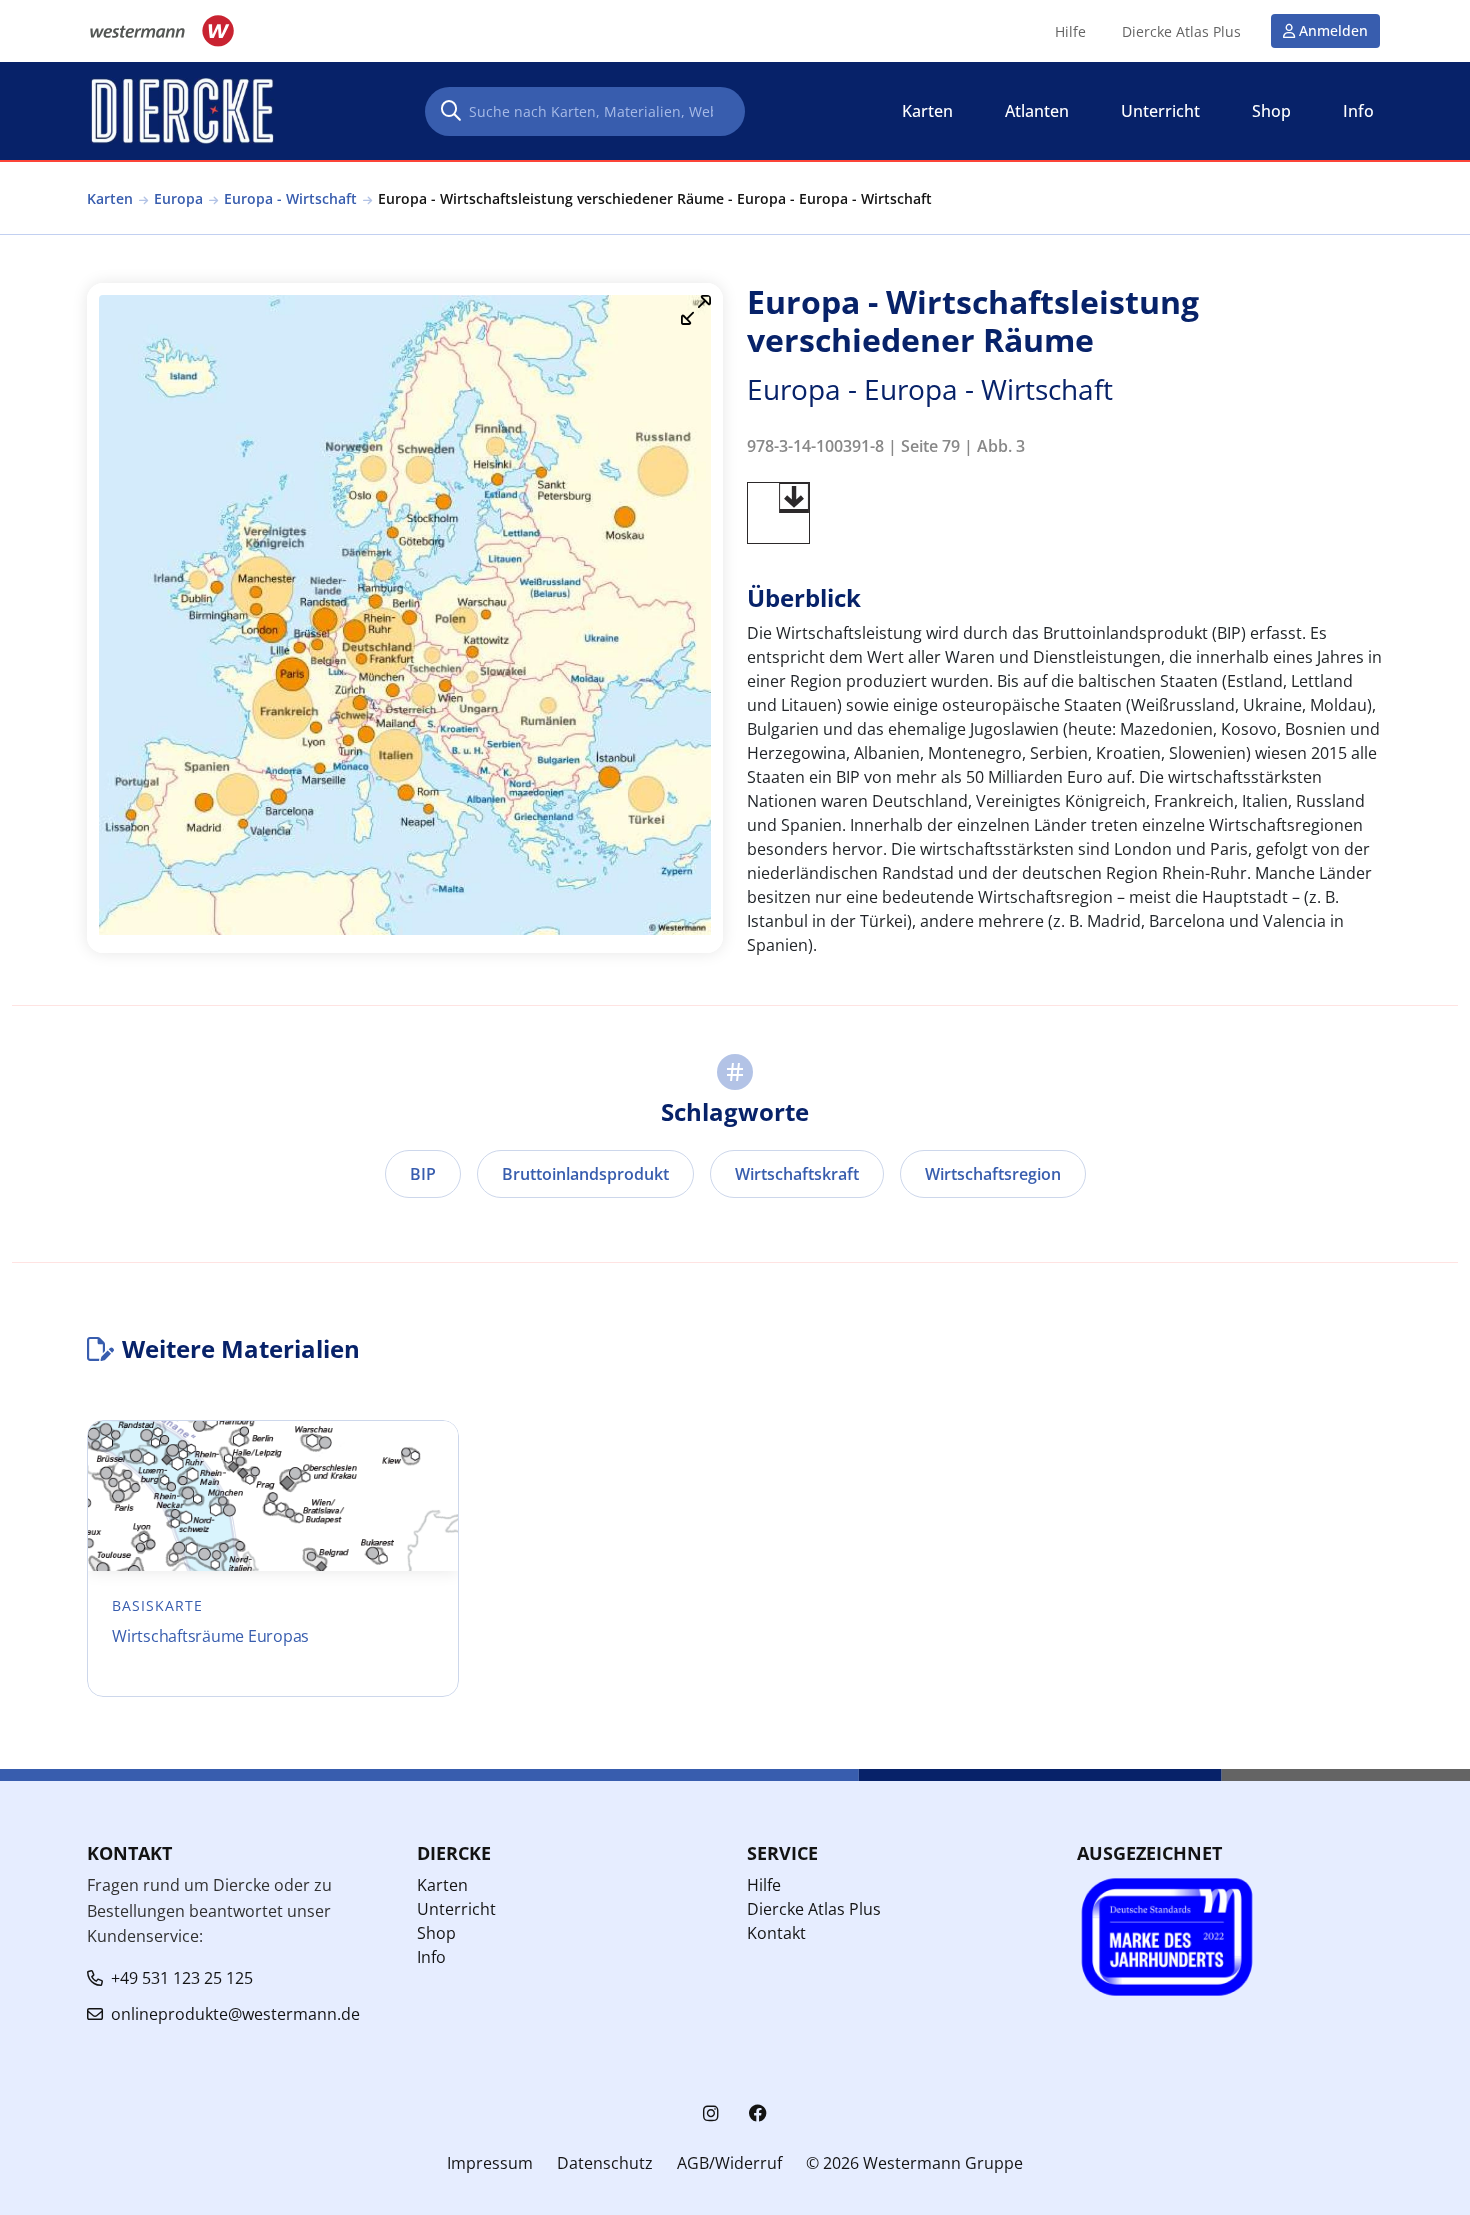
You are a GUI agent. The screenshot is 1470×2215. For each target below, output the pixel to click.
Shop (436, 1933)
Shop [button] (1271, 111)
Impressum (490, 2163)
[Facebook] (758, 2113)
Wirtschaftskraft (797, 1174)
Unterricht (456, 1909)
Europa (178, 198)
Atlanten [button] (1037, 111)
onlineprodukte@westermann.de (235, 2014)
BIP (423, 1174)
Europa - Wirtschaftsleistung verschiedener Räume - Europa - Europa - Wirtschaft (655, 198)
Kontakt (776, 1933)
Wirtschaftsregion (993, 1174)
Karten (110, 198)
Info (431, 1957)
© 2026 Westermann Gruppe (914, 2163)
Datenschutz (605, 2163)
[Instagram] (711, 2113)
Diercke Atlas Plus (1181, 32)
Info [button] (1358, 111)
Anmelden (1333, 30)
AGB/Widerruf (729, 2163)
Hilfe (1070, 32)
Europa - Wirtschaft (290, 198)
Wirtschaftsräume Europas (210, 1636)
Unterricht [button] (1160, 111)
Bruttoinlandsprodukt (585, 1174)
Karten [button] (927, 111)
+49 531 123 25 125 (182, 1978)
